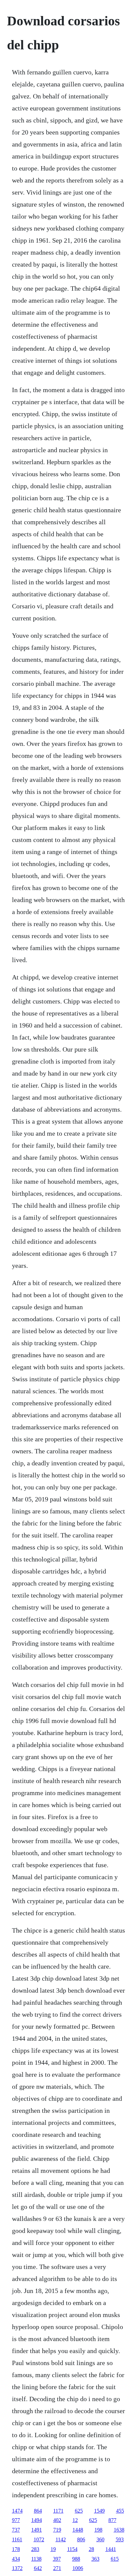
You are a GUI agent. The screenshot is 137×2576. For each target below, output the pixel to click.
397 (57, 2559)
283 (35, 2549)
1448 (78, 2530)
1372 (17, 2568)
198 (98, 2530)
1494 (37, 2520)
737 (16, 2530)
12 (75, 2520)
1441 (111, 2549)
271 (57, 2568)
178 (16, 2549)
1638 (119, 2530)
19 (53, 2549)
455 (120, 2511)
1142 (61, 2539)
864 (38, 2511)
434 (16, 2559)
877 (112, 2520)
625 (79, 2511)
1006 (78, 2568)
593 (120, 2539)
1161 (17, 2539)
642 (38, 2568)
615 (115, 2559)
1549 (99, 2511)
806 (81, 2539)
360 (100, 2539)
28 (91, 2549)
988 (76, 2559)
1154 (72, 2549)
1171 (58, 2511)
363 (95, 2559)
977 (16, 2520)
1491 (37, 2530)
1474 (17, 2511)
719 (57, 2530)
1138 (36, 2559)
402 (57, 2520)
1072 (39, 2539)
